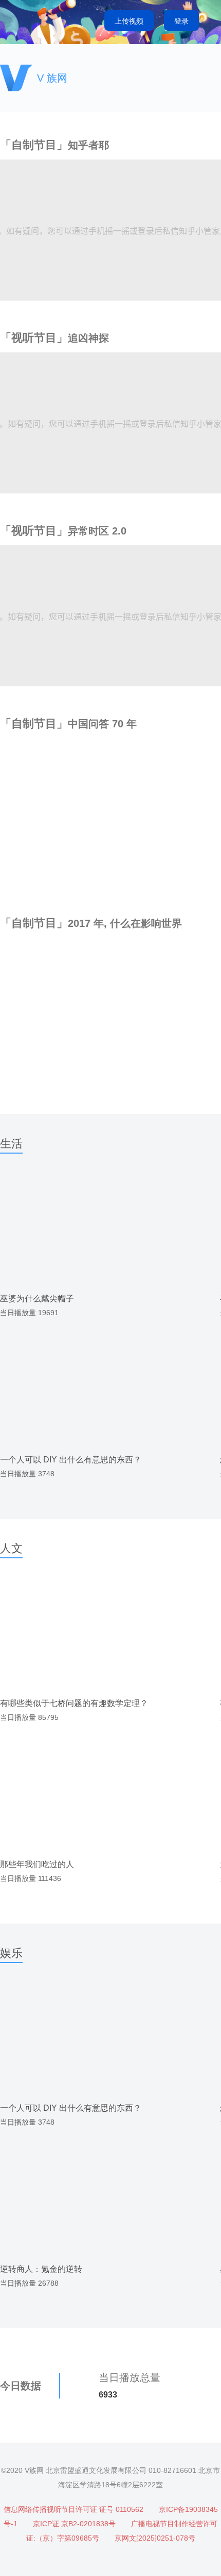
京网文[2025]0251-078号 (155, 2538)
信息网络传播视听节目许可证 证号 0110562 (73, 2509)
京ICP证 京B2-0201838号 (74, 2524)
